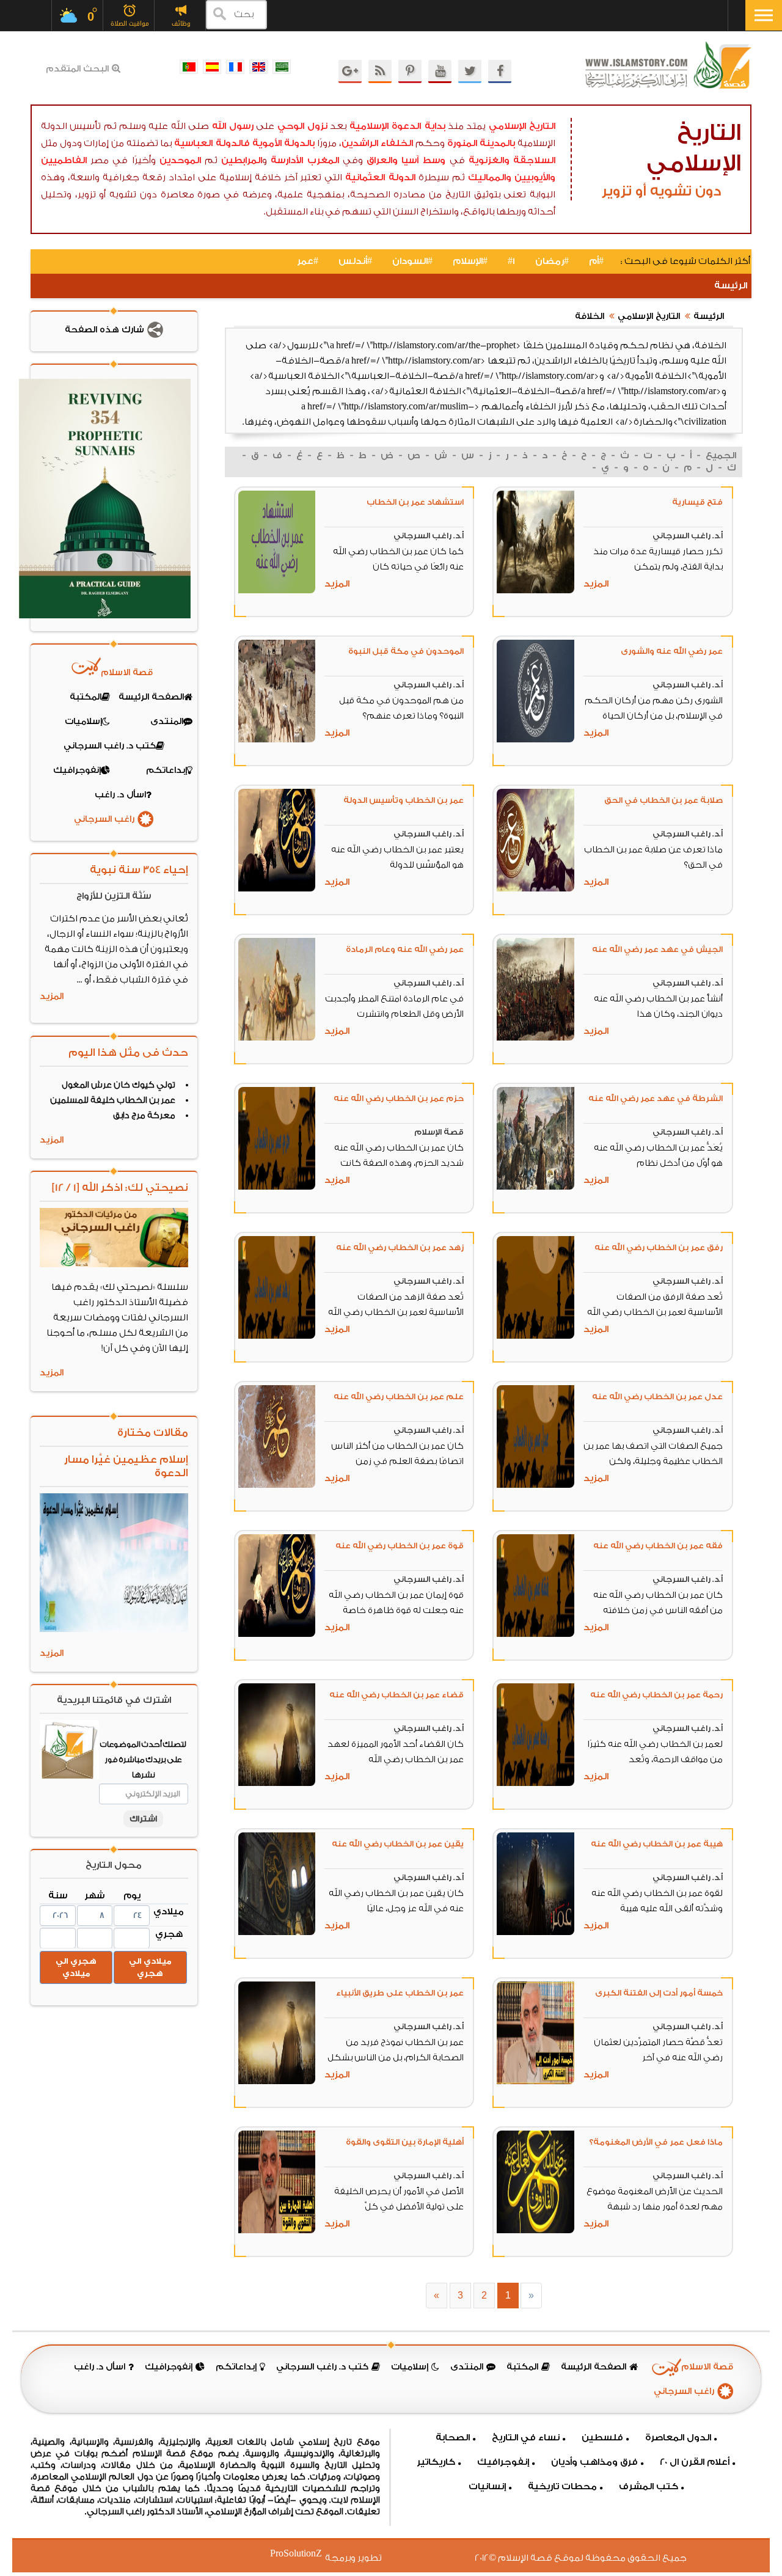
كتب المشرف (649, 2486)
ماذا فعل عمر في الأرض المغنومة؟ (656, 2142)
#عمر (308, 261)
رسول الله (233, 126)
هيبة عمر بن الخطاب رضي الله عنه (657, 1844)
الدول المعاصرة (678, 2438)
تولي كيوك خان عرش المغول (119, 1085)
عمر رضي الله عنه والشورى (672, 651)
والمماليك (490, 177)
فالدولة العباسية (212, 143)
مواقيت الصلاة (130, 24)
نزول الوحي (302, 126)
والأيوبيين (535, 177)
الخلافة (590, 317)
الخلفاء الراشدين (378, 143)
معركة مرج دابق (144, 1116)
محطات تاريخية (562, 2486)
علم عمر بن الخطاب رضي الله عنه (399, 1396)
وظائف (181, 24)
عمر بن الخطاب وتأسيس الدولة (404, 800)
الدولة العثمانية (380, 177)
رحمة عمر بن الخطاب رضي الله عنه (656, 1695)
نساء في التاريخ (526, 2438)
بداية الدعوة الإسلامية (397, 126)
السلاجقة (534, 160)
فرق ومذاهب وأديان (594, 2462)
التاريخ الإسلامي (522, 126)
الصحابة (453, 2438)
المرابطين (242, 160)
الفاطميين (64, 160)
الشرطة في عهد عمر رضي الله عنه (656, 1098)
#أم (596, 261)
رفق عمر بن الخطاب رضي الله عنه (659, 1247)
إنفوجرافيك (503, 2462)
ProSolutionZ (304, 2554)
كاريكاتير (436, 2462)
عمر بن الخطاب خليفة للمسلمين (113, 1100)
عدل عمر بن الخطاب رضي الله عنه (657, 1396)
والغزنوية (489, 160)
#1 (511, 261)
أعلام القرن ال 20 (695, 2462)
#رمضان (552, 261)
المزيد (596, 584)
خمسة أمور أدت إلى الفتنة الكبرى (659, 1993)
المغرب (323, 160)
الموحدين (180, 160)
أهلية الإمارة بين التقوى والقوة (405, 2142)
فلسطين (602, 2438)
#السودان (412, 261)
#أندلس (355, 261)
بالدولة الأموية (284, 143)
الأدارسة (287, 160)
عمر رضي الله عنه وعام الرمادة (405, 949)
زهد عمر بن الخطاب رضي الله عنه (400, 1247)
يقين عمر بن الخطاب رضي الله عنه (398, 1844)
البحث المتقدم (77, 69)
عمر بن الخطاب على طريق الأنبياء (400, 1993)
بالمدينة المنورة (481, 143)
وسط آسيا (423, 160)
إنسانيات (487, 2486)
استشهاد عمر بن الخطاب (415, 502)
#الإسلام (470, 261)
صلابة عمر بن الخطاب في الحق (663, 800)
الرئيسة (731, 286)
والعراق (382, 160)
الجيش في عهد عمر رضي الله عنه (657, 949)
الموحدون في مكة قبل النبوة (406, 651)
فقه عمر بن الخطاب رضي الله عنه (658, 1546)
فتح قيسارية (697, 502)
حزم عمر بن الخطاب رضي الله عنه (399, 1098)
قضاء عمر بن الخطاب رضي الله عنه (396, 1695)
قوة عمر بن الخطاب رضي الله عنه (400, 1546)
